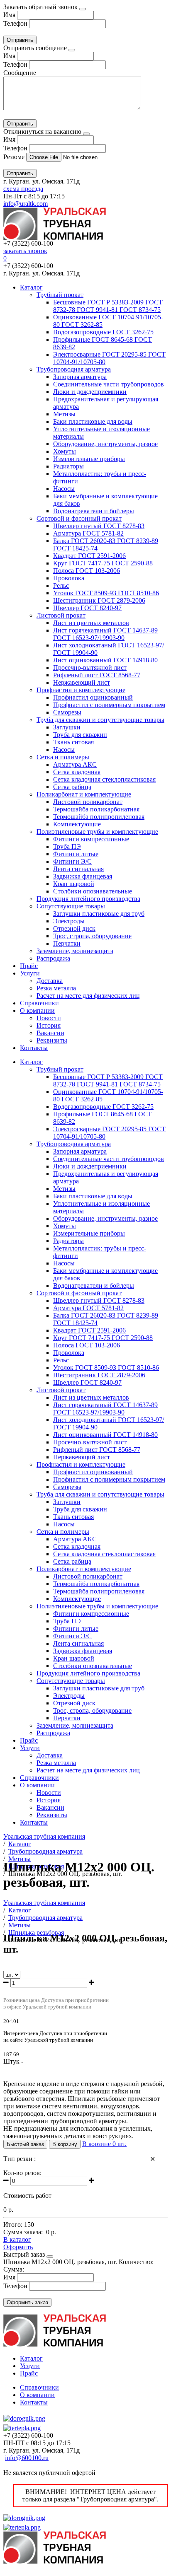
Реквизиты (52, 1040)
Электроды (69, 921)
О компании (37, 1010)
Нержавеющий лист (82, 682)
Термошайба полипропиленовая (99, 817)
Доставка (50, 981)
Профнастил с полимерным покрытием (109, 705)
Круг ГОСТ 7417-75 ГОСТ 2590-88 (103, 563)
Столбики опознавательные (93, 891)
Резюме (15, 157)
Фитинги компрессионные (91, 839)
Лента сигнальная (78, 869)
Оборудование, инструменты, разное (105, 444)
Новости (49, 1018)
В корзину (65, 2144)
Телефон (15, 23)
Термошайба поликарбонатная (96, 809)
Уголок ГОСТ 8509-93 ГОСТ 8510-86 (106, 593)
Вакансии (50, 1033)
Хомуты (65, 451)
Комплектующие (77, 824)
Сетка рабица (72, 787)
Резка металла (56, 988)
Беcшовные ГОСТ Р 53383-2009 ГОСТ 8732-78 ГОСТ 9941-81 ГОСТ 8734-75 (108, 306)
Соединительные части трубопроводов (109, 384)
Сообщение (20, 73)
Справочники (39, 1003)
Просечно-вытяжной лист (90, 668)
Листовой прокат (61, 615)
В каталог (17, 2239)
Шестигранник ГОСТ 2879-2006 (99, 600)
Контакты (34, 1048)
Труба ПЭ (67, 846)
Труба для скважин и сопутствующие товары (100, 720)
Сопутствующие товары (71, 906)
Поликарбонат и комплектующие (84, 794)
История (49, 1025)
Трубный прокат (60, 295)
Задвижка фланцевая (83, 876)
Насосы (64, 489)
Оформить (18, 2247)
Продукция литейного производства (88, 899)
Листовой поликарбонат (88, 802)
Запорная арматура (80, 377)
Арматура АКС (75, 764)
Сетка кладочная (77, 772)
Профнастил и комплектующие (81, 690)
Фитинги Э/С (72, 861)
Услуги (30, 973)
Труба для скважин (80, 735)
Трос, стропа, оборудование (92, 936)
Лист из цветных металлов (91, 623)
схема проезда (23, 189)
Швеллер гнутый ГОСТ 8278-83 (99, 526)
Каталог (31, 287)
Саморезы (67, 712)
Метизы (64, 414)
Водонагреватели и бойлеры (94, 511)
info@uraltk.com (26, 204)
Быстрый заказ (25, 2144)
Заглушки (67, 727)
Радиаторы (68, 466)
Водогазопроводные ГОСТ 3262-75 (103, 332)
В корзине (104, 2144)
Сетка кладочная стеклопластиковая (104, 779)
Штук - (13, 2061)
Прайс (29, 966)
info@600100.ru (27, 2458)
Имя (9, 15)
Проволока (69, 578)
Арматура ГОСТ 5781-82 (88, 533)
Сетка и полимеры (63, 757)
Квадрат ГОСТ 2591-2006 (89, 556)
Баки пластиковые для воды (93, 421)
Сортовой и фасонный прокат (79, 518)
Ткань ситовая (73, 742)
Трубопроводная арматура (74, 369)
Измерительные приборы (89, 459)
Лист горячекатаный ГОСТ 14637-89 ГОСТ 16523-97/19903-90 (105, 634)
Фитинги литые (76, 854)
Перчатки (67, 943)
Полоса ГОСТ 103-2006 (87, 571)
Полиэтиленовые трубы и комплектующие (97, 832)
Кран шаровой (74, 884)
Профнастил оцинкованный (93, 697)
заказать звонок (25, 251)
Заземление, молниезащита (75, 951)
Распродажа (53, 958)
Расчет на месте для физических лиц (88, 996)
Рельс (61, 585)
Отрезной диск (74, 928)
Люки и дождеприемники (90, 392)
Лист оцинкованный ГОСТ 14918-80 (105, 660)
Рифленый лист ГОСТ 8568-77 (97, 675)
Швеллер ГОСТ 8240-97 (87, 608)
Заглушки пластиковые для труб (99, 914)
